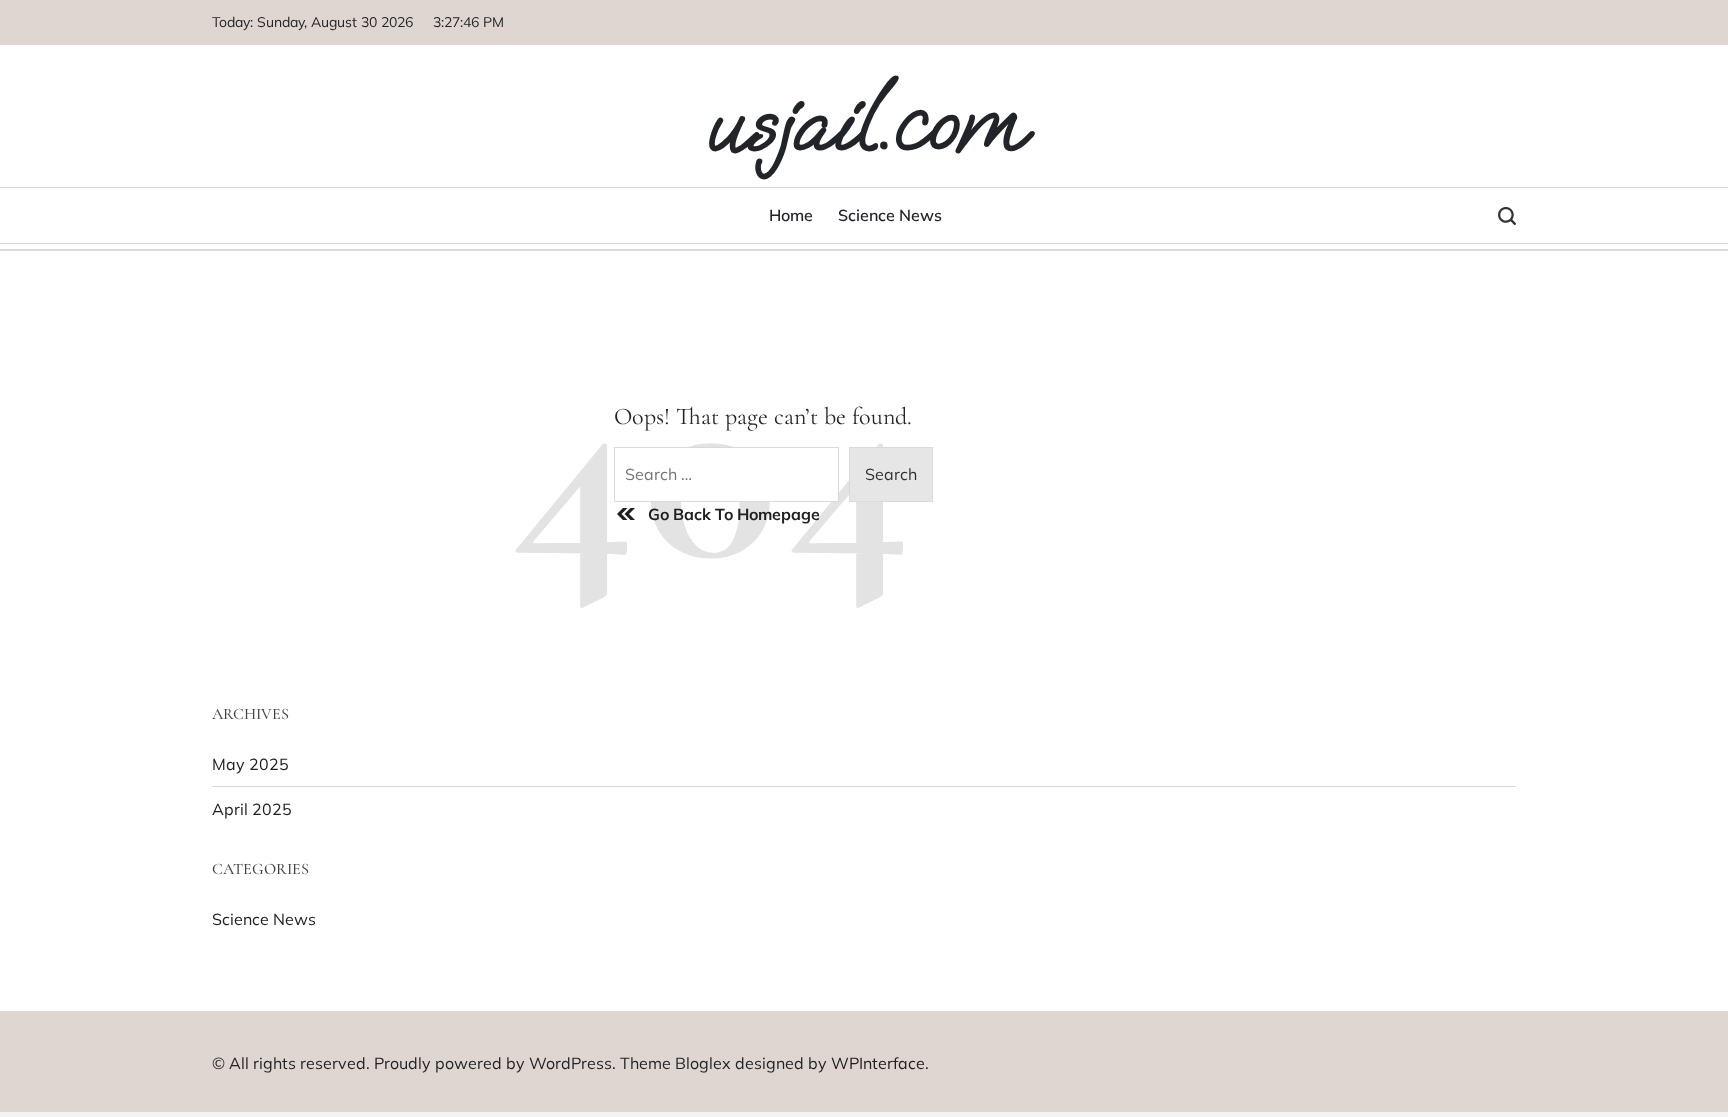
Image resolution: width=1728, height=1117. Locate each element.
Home (791, 215)
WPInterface (878, 1063)
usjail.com (864, 122)
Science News (890, 215)
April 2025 (252, 809)
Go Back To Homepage (734, 514)
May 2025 (250, 764)
